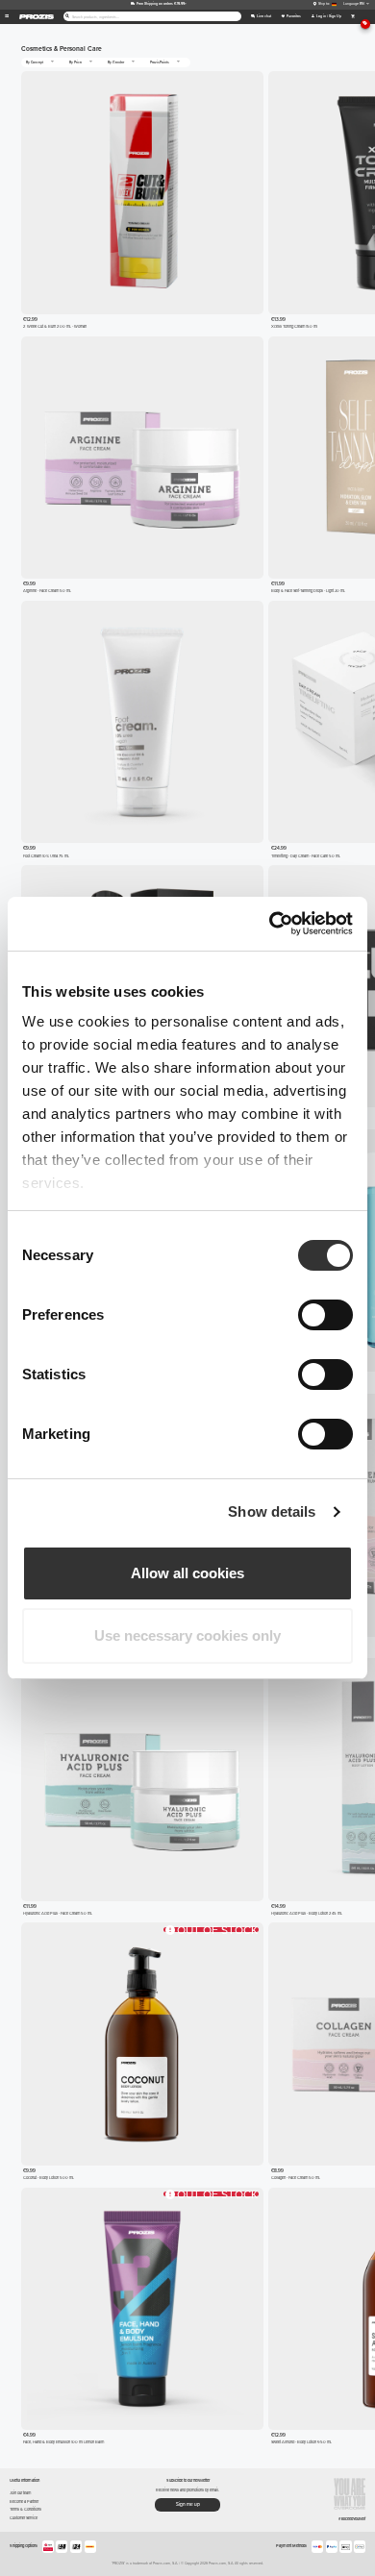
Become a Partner (24, 2502)
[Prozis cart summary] (352, 17)
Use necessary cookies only (187, 1635)
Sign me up (188, 2504)
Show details (272, 1511)
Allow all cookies (187, 1573)
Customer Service (24, 2518)
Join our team (20, 2493)
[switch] (325, 1315)
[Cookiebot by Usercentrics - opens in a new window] (270, 924)
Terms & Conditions (25, 2509)
